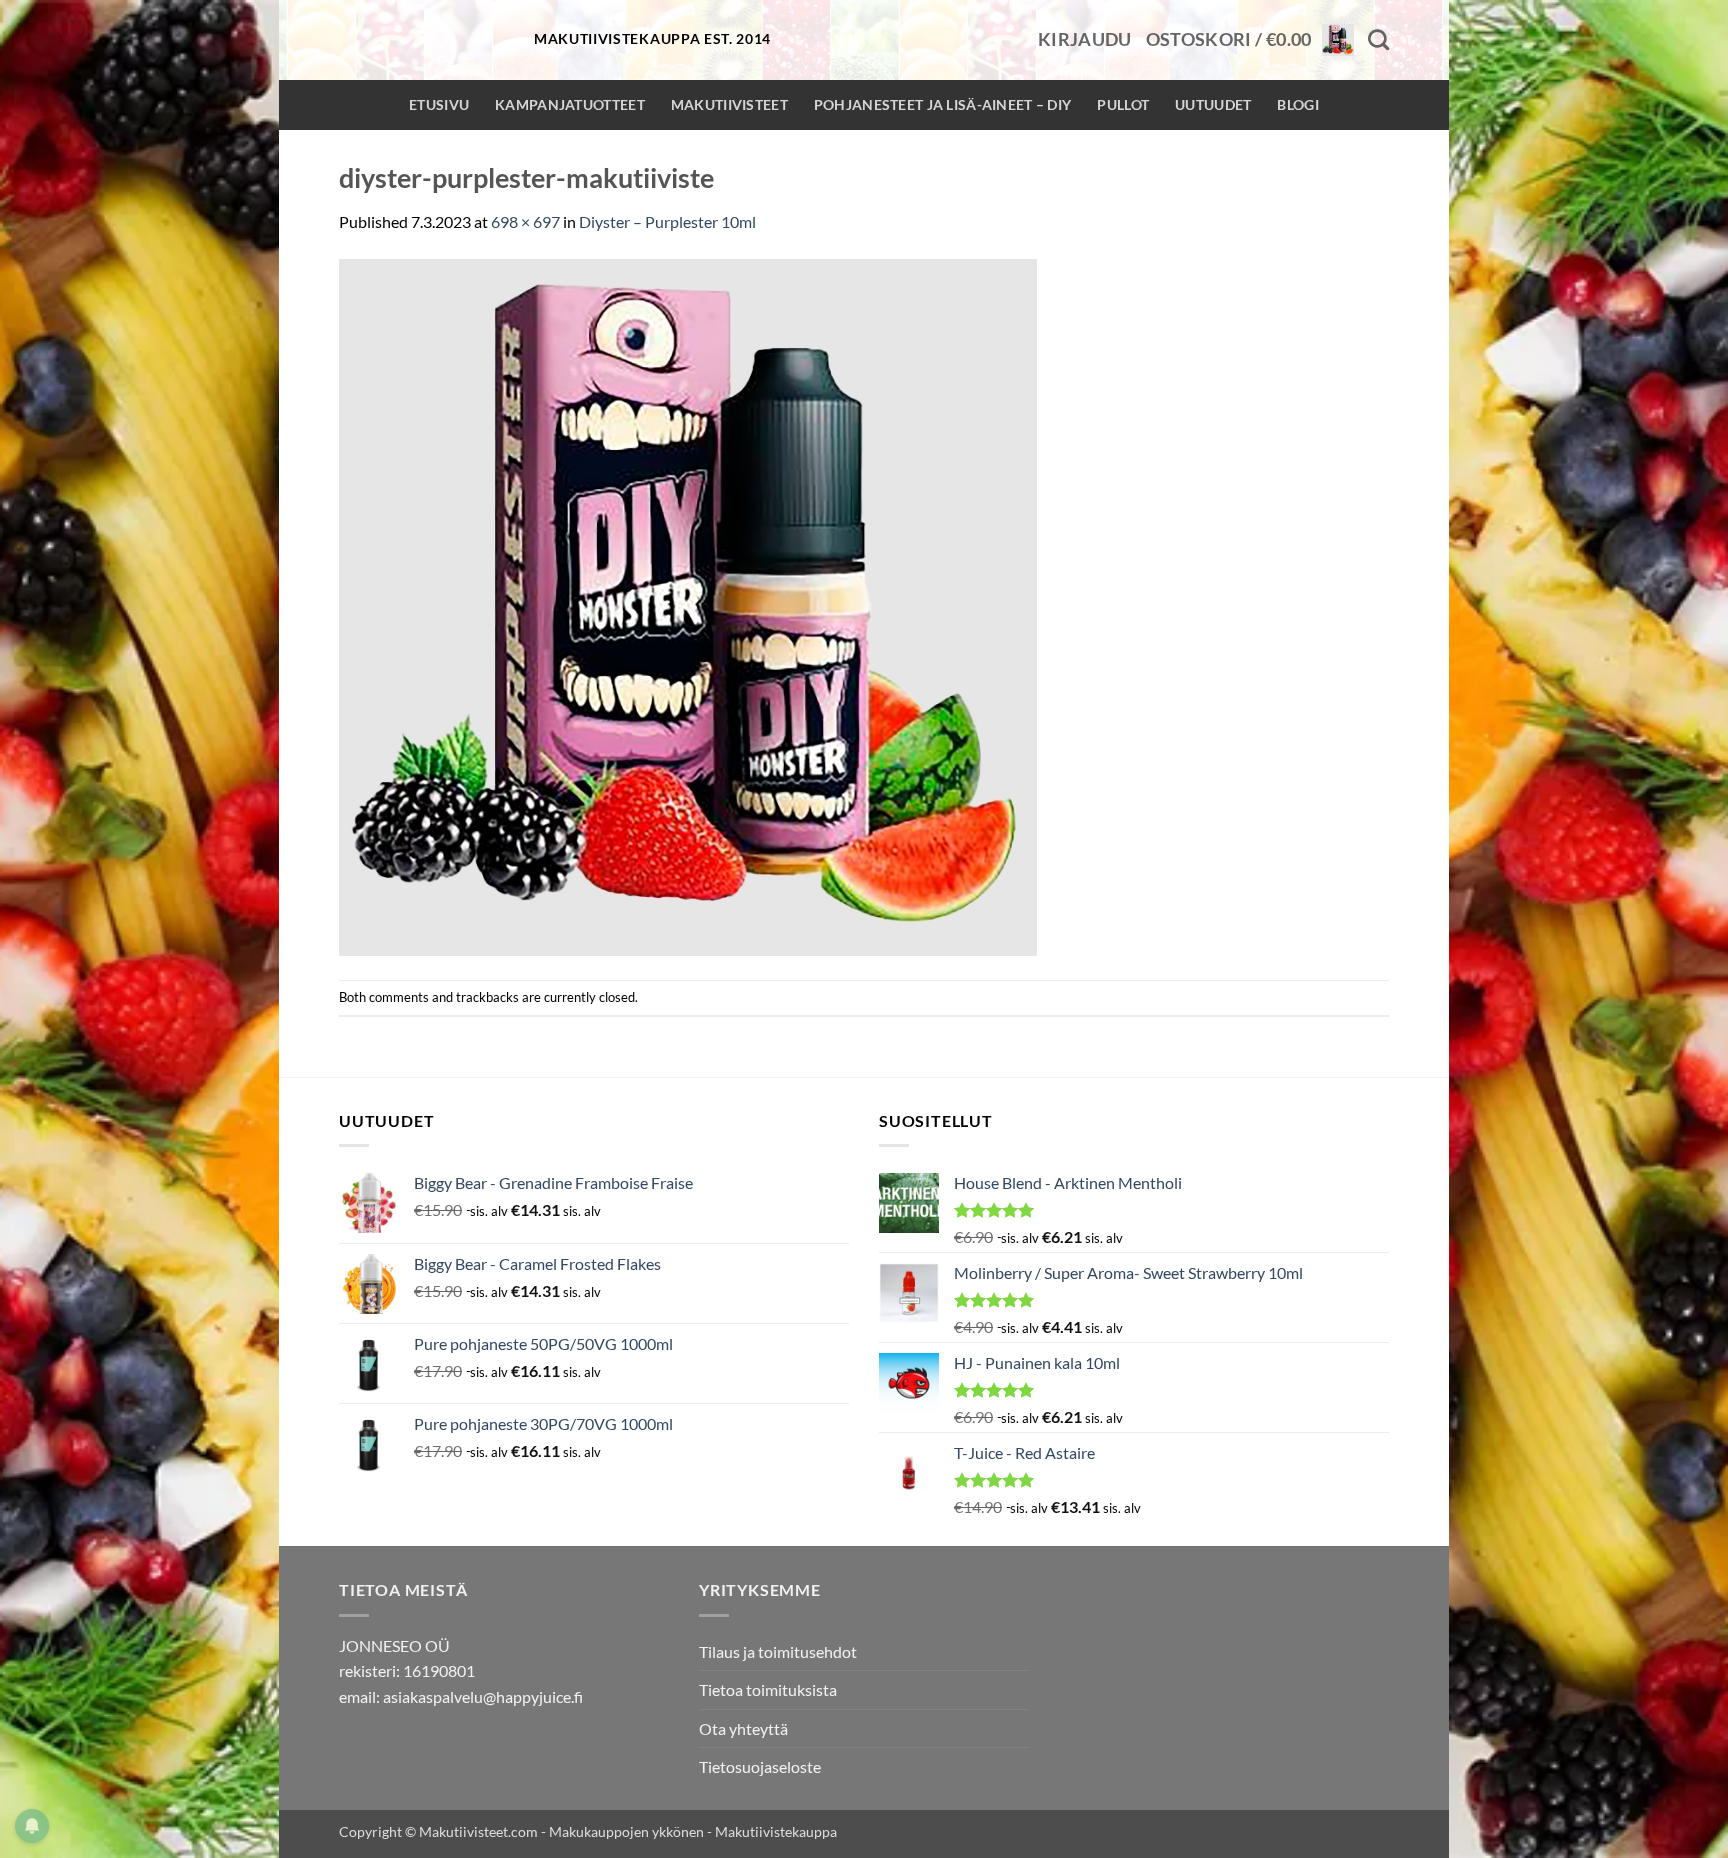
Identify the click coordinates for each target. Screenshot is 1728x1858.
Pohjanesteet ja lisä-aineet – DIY (943, 104)
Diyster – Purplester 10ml (667, 221)
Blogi (1297, 104)
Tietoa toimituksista (768, 1689)
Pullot (1123, 104)
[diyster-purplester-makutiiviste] (688, 604)
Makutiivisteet (729, 104)
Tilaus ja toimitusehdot (778, 1651)
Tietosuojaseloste (760, 1766)
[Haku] (1378, 39)
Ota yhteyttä (743, 1728)
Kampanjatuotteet (570, 104)
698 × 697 (525, 221)
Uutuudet (1213, 104)
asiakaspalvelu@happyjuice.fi (483, 1696)
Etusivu (439, 104)
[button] (1085, 40)
